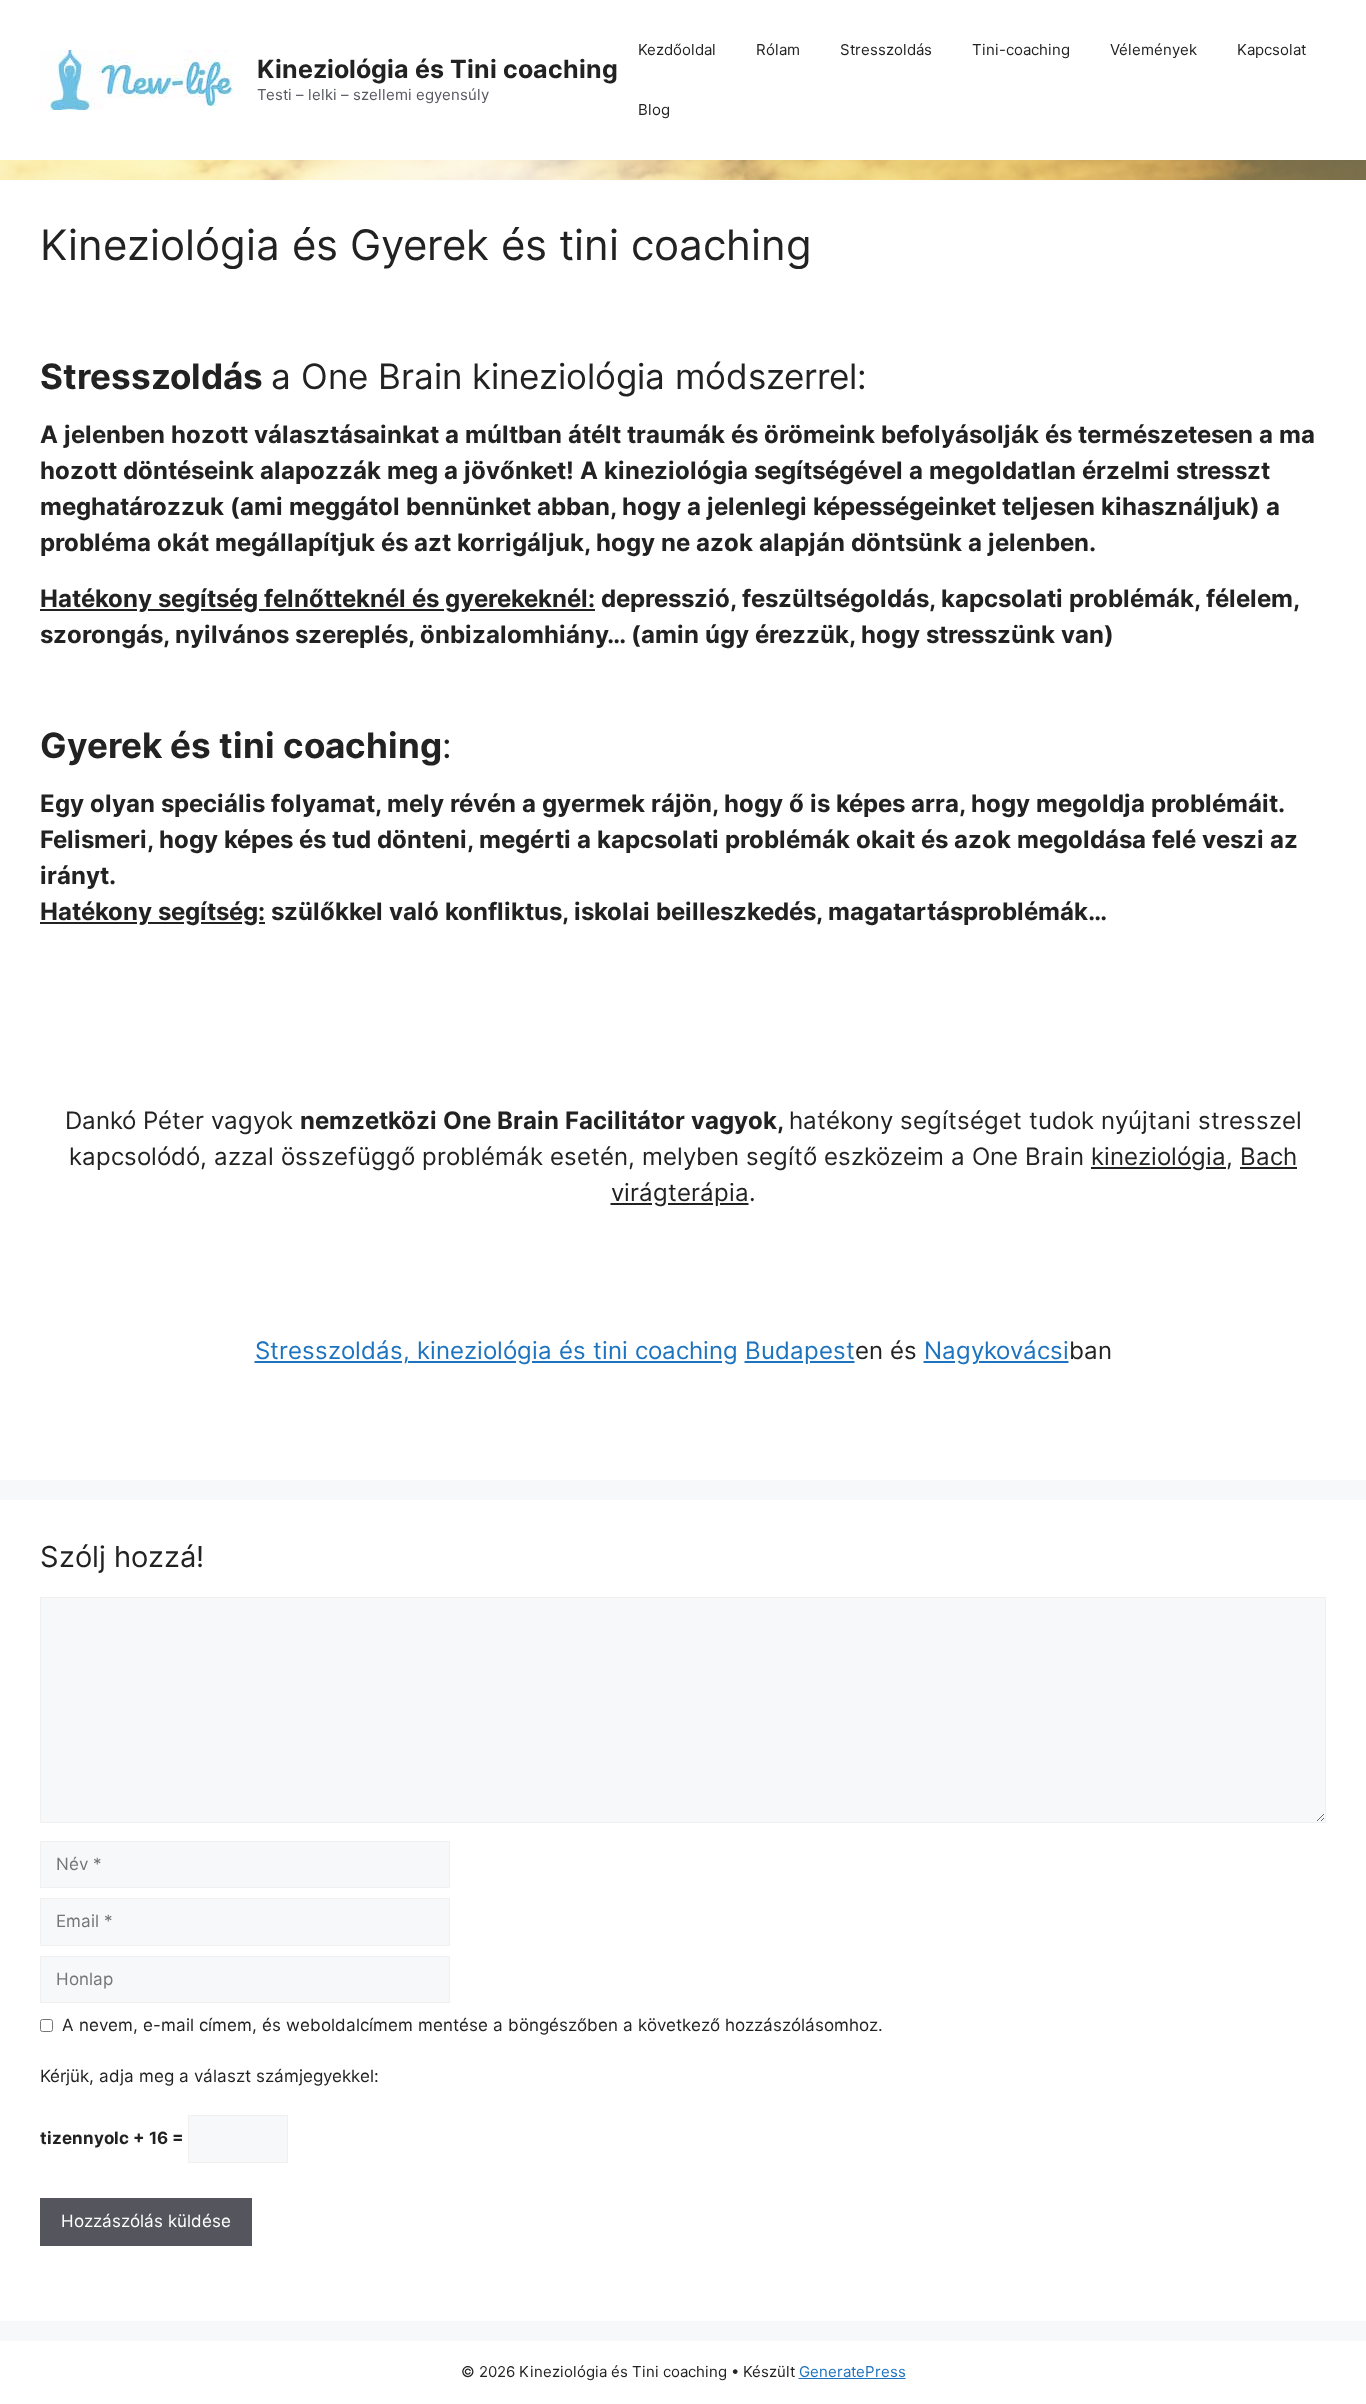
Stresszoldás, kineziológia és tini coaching (496, 1350)
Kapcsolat (1271, 49)
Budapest (800, 1350)
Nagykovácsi (996, 1350)
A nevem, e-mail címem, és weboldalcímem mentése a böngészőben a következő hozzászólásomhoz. (472, 2025)
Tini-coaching (1021, 49)
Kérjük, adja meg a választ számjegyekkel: (209, 2076)
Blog (654, 109)
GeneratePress (852, 2371)
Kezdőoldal (677, 49)
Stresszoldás (886, 49)
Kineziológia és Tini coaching (437, 69)
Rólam (778, 49)
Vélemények (1153, 49)
